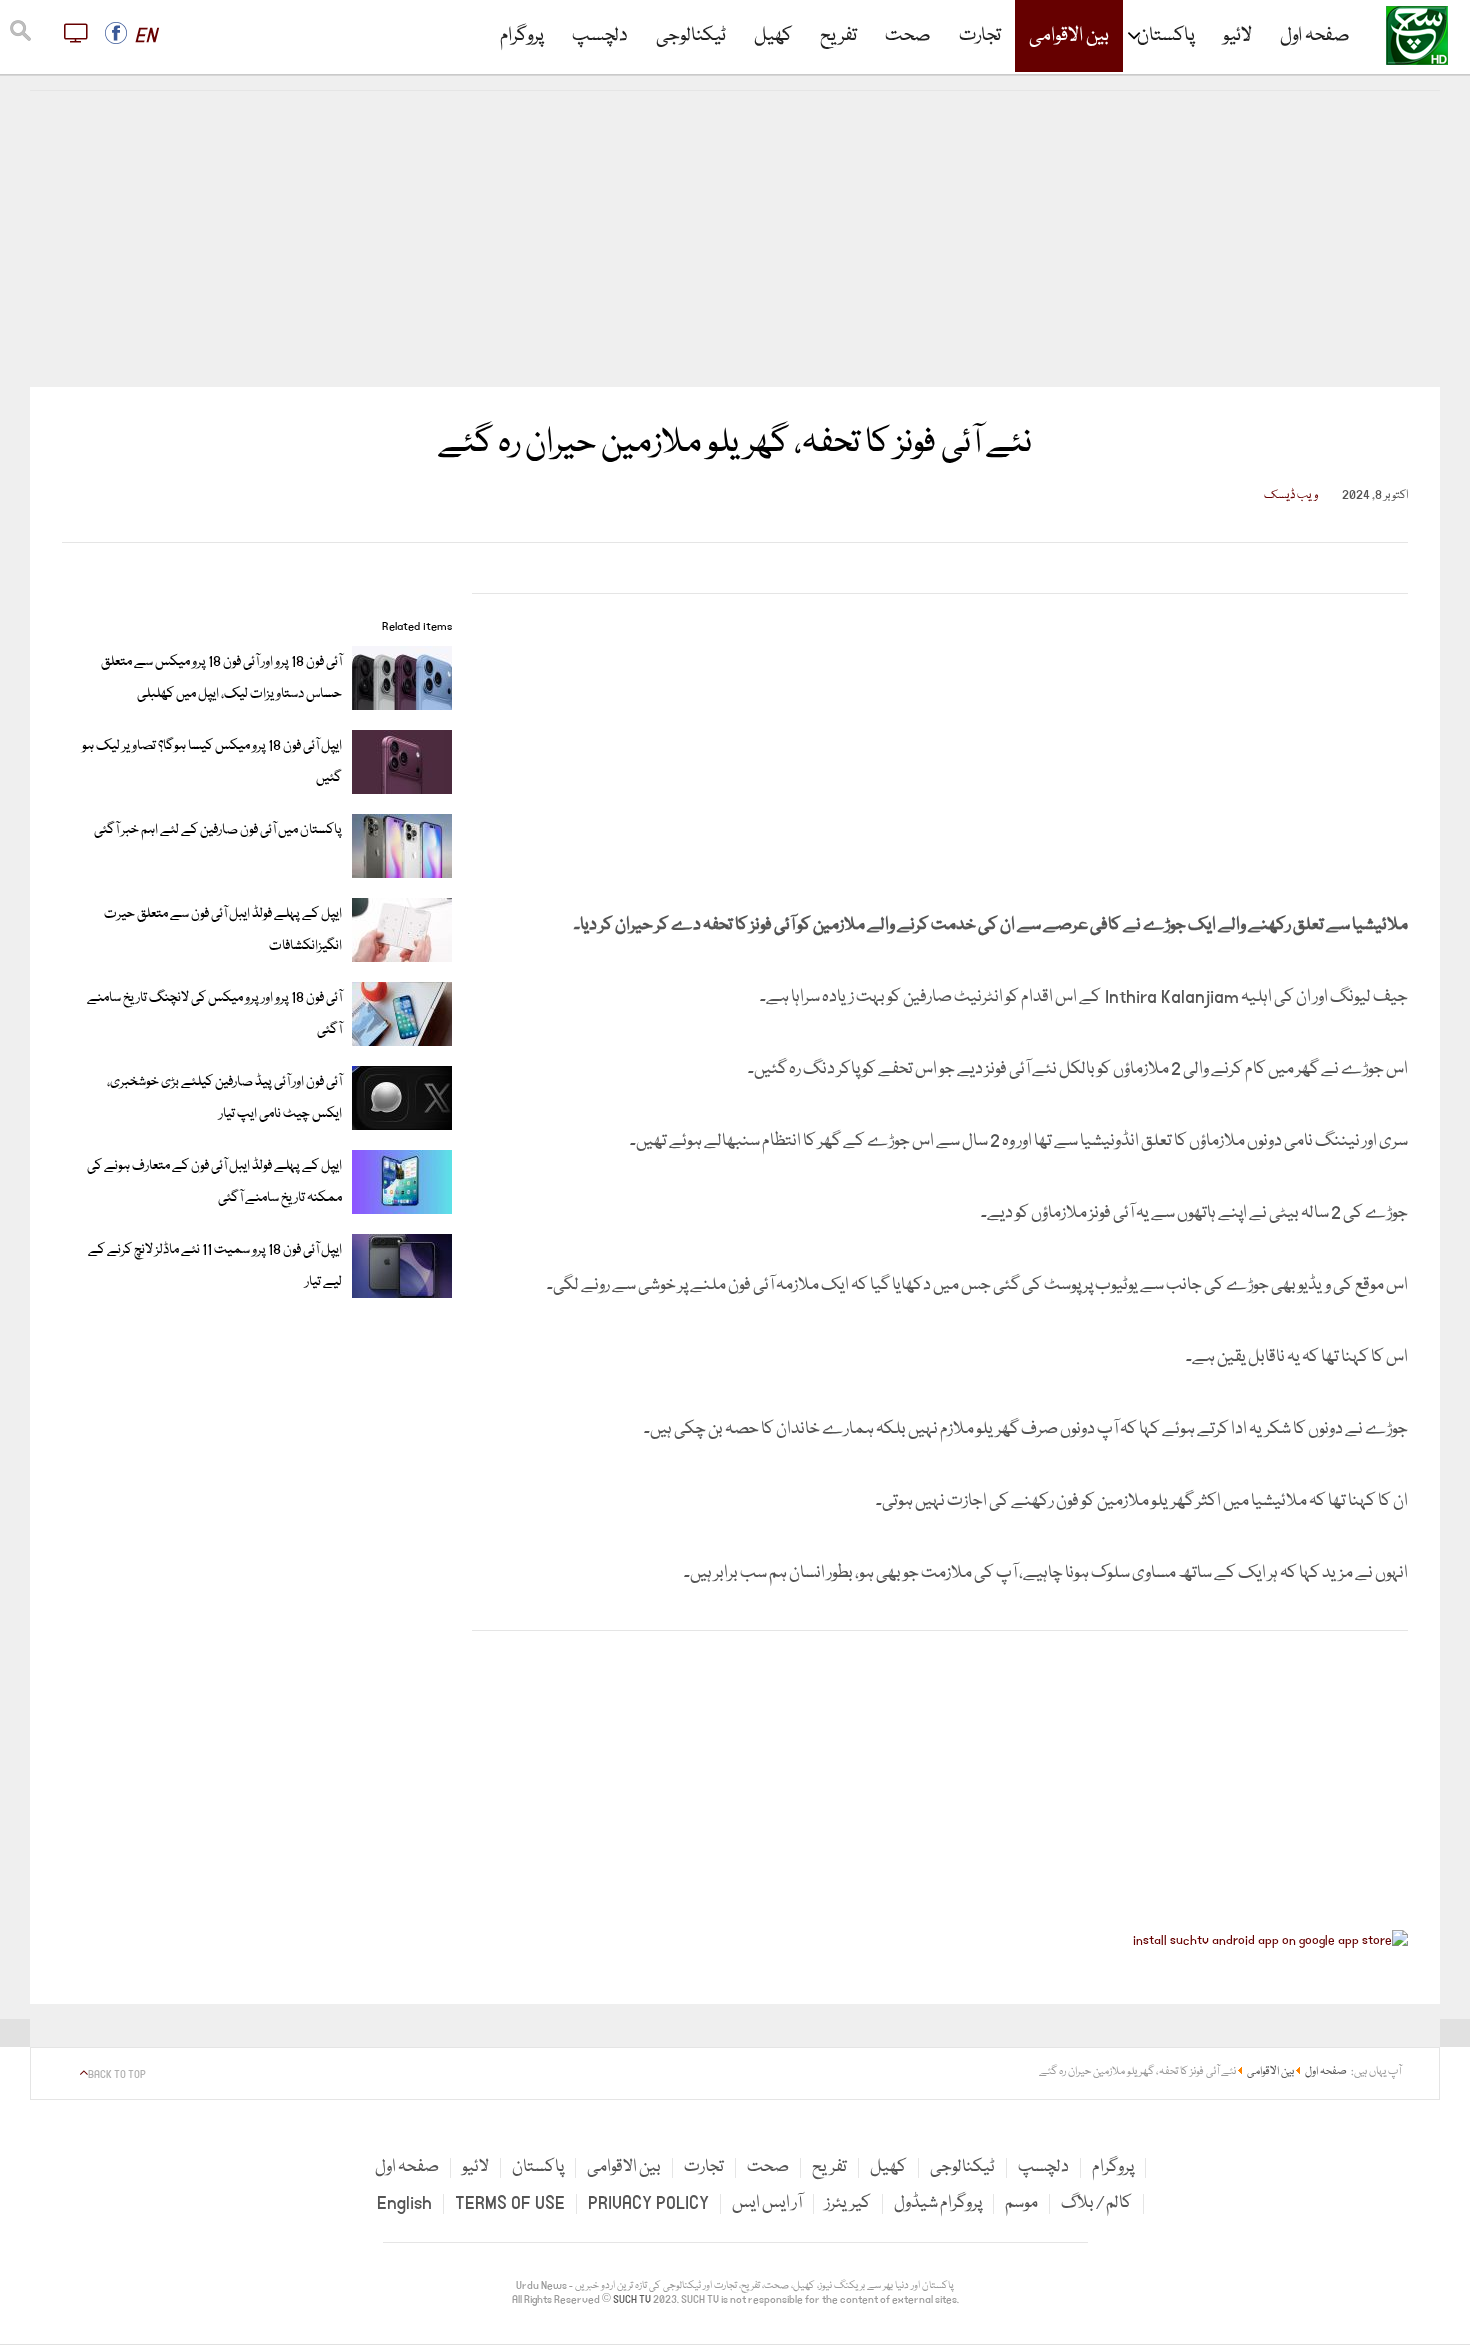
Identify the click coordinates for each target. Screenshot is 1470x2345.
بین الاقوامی (1069, 36)
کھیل (773, 36)
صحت (908, 36)
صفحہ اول (1315, 36)
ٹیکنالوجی (691, 36)
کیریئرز (848, 2203)
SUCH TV (633, 2300)
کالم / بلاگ (1096, 2203)
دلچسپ (600, 36)
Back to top (117, 2075)
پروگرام (522, 36)
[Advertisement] (735, 239)
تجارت (980, 36)
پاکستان (1166, 36)
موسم (1021, 2203)
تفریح (838, 36)
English (404, 2203)
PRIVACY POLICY (648, 2203)
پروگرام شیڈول (938, 2203)
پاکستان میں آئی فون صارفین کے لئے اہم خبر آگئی (218, 830)
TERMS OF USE (510, 2203)
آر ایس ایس (767, 2203)
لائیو (1237, 36)
